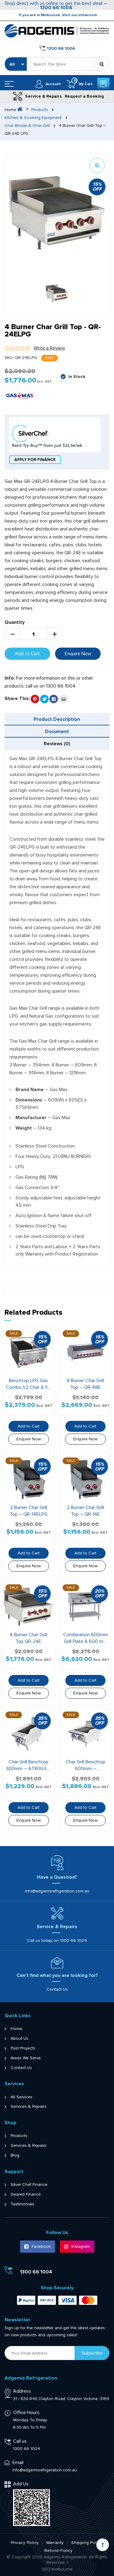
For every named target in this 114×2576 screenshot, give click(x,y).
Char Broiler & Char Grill (27, 126)
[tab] (57, 719)
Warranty (55, 2543)
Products (40, 110)
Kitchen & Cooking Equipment (33, 118)
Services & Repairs (29, 2107)
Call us (20, 2441)
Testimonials (22, 2204)
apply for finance (35, 460)
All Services (22, 2097)
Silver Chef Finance (29, 2185)
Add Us (21, 2484)
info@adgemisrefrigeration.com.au (57, 1891)
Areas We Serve (26, 2058)
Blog (15, 2155)
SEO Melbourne (57, 2569)
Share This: (17, 699)
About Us (19, 2039)
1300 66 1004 (56, 8)
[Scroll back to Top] (103, 2545)
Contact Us (57, 1989)
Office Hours (26, 2413)
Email (18, 2463)
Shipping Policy (87, 2543)
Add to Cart (27, 654)
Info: (10, 678)
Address (22, 2391)
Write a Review (49, 348)
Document (57, 731)
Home (16, 2029)
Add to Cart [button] (29, 1426)
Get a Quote (103, 84)
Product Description (57, 719)
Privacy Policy (25, 2543)
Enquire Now (78, 654)
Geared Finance (26, 2194)
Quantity (15, 622)
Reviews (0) (57, 744)
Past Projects (23, 2048)
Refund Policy (59, 2551)
